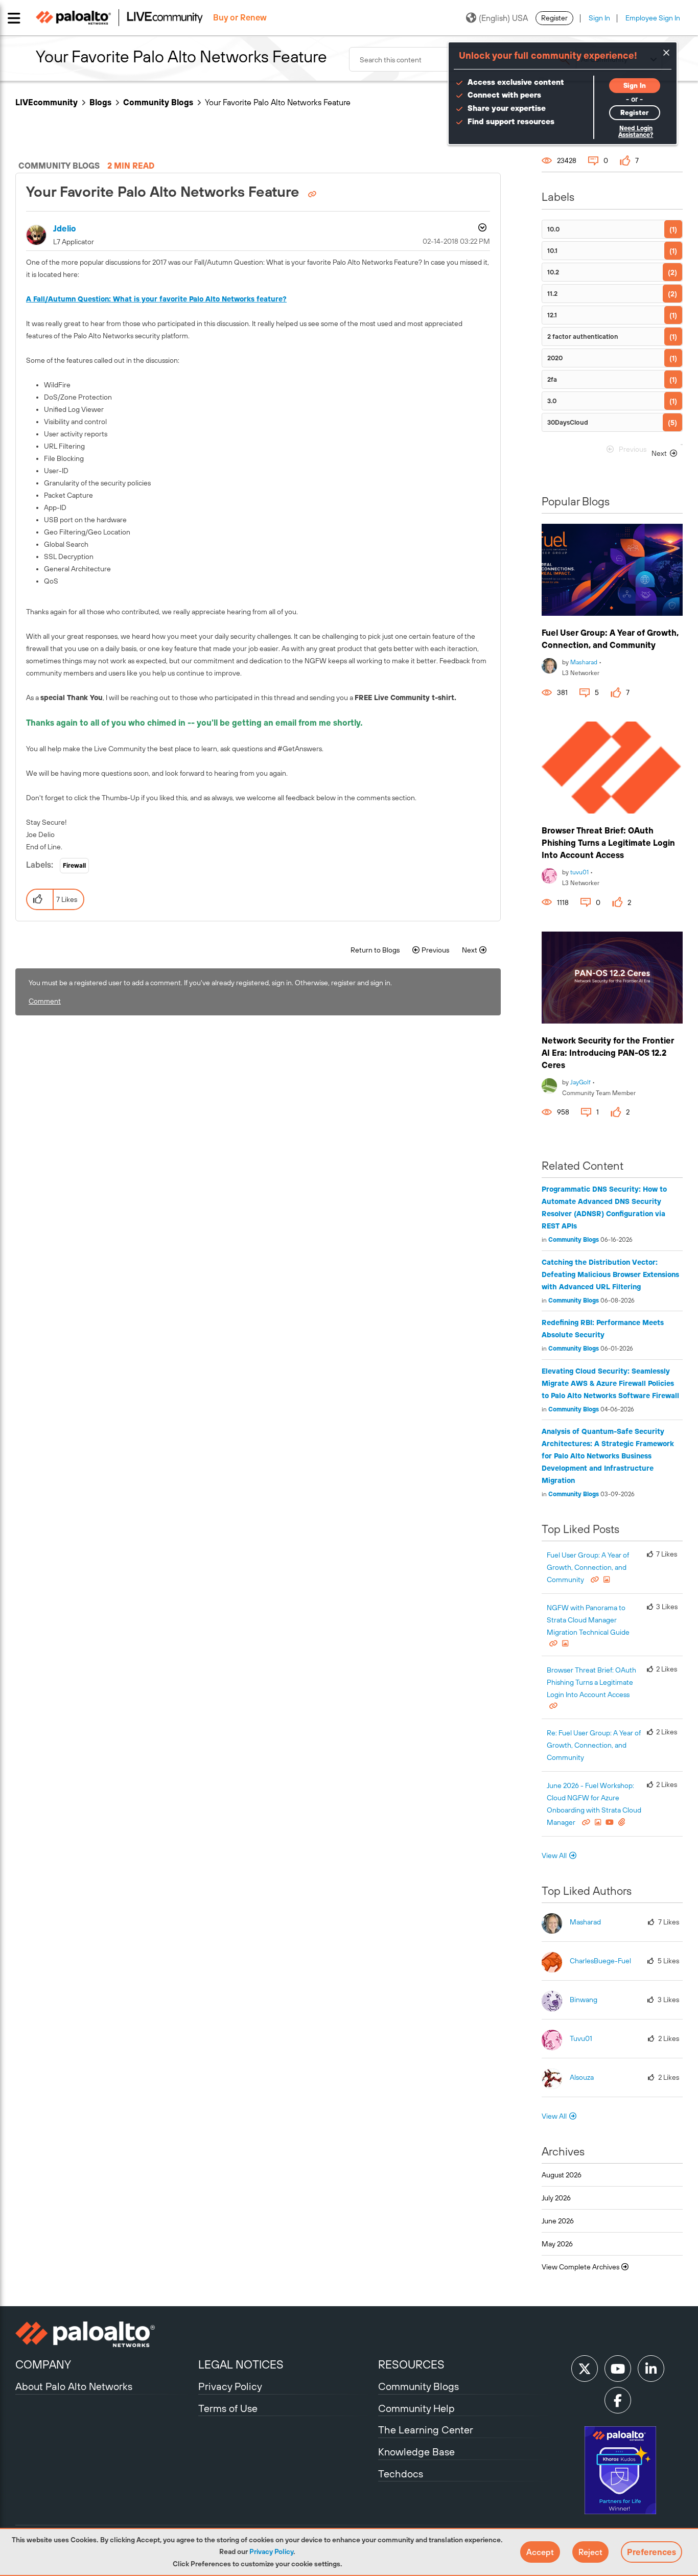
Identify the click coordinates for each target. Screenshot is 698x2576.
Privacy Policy (271, 2551)
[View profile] (549, 665)
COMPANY (43, 2364)
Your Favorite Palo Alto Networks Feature (165, 192)
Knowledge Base (416, 2452)
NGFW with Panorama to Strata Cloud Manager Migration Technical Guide (588, 1620)
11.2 (552, 294)
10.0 (553, 229)
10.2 (553, 272)
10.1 (552, 251)
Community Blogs (158, 102)
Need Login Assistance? (636, 132)
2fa (552, 379)
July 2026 (556, 2198)
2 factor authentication (583, 336)
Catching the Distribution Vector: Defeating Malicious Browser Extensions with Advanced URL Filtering (610, 1274)
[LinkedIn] (651, 2369)
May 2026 (557, 2244)
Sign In (599, 18)
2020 (555, 358)
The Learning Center (426, 2430)
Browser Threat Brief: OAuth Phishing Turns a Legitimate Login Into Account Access (608, 843)
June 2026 (558, 2221)
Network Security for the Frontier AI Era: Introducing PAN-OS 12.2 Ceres (608, 1053)
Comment (45, 1001)
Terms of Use (228, 2408)
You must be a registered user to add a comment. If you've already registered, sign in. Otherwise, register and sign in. (210, 983)
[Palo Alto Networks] (106, 2334)
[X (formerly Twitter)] (585, 2369)
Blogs (100, 102)
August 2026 (562, 2175)
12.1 (552, 315)
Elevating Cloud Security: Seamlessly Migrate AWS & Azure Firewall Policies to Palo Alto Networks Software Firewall (610, 1383)
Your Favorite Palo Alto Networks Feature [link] (278, 102)
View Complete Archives (581, 2267)
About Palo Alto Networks (74, 2386)
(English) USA (503, 18)
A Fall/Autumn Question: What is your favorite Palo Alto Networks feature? (156, 299)
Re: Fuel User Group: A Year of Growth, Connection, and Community (594, 1745)
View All (554, 1855)
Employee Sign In (653, 18)
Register (554, 18)
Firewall (74, 866)
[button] (540, 2552)
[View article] (612, 570)
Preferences (652, 2552)
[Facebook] (618, 2400)
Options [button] (481, 229)
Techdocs (401, 2474)
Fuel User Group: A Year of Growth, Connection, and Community (588, 1567)
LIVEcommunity (46, 102)
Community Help (416, 2408)
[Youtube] (618, 2369)
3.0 (552, 401)
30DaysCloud (568, 422)
